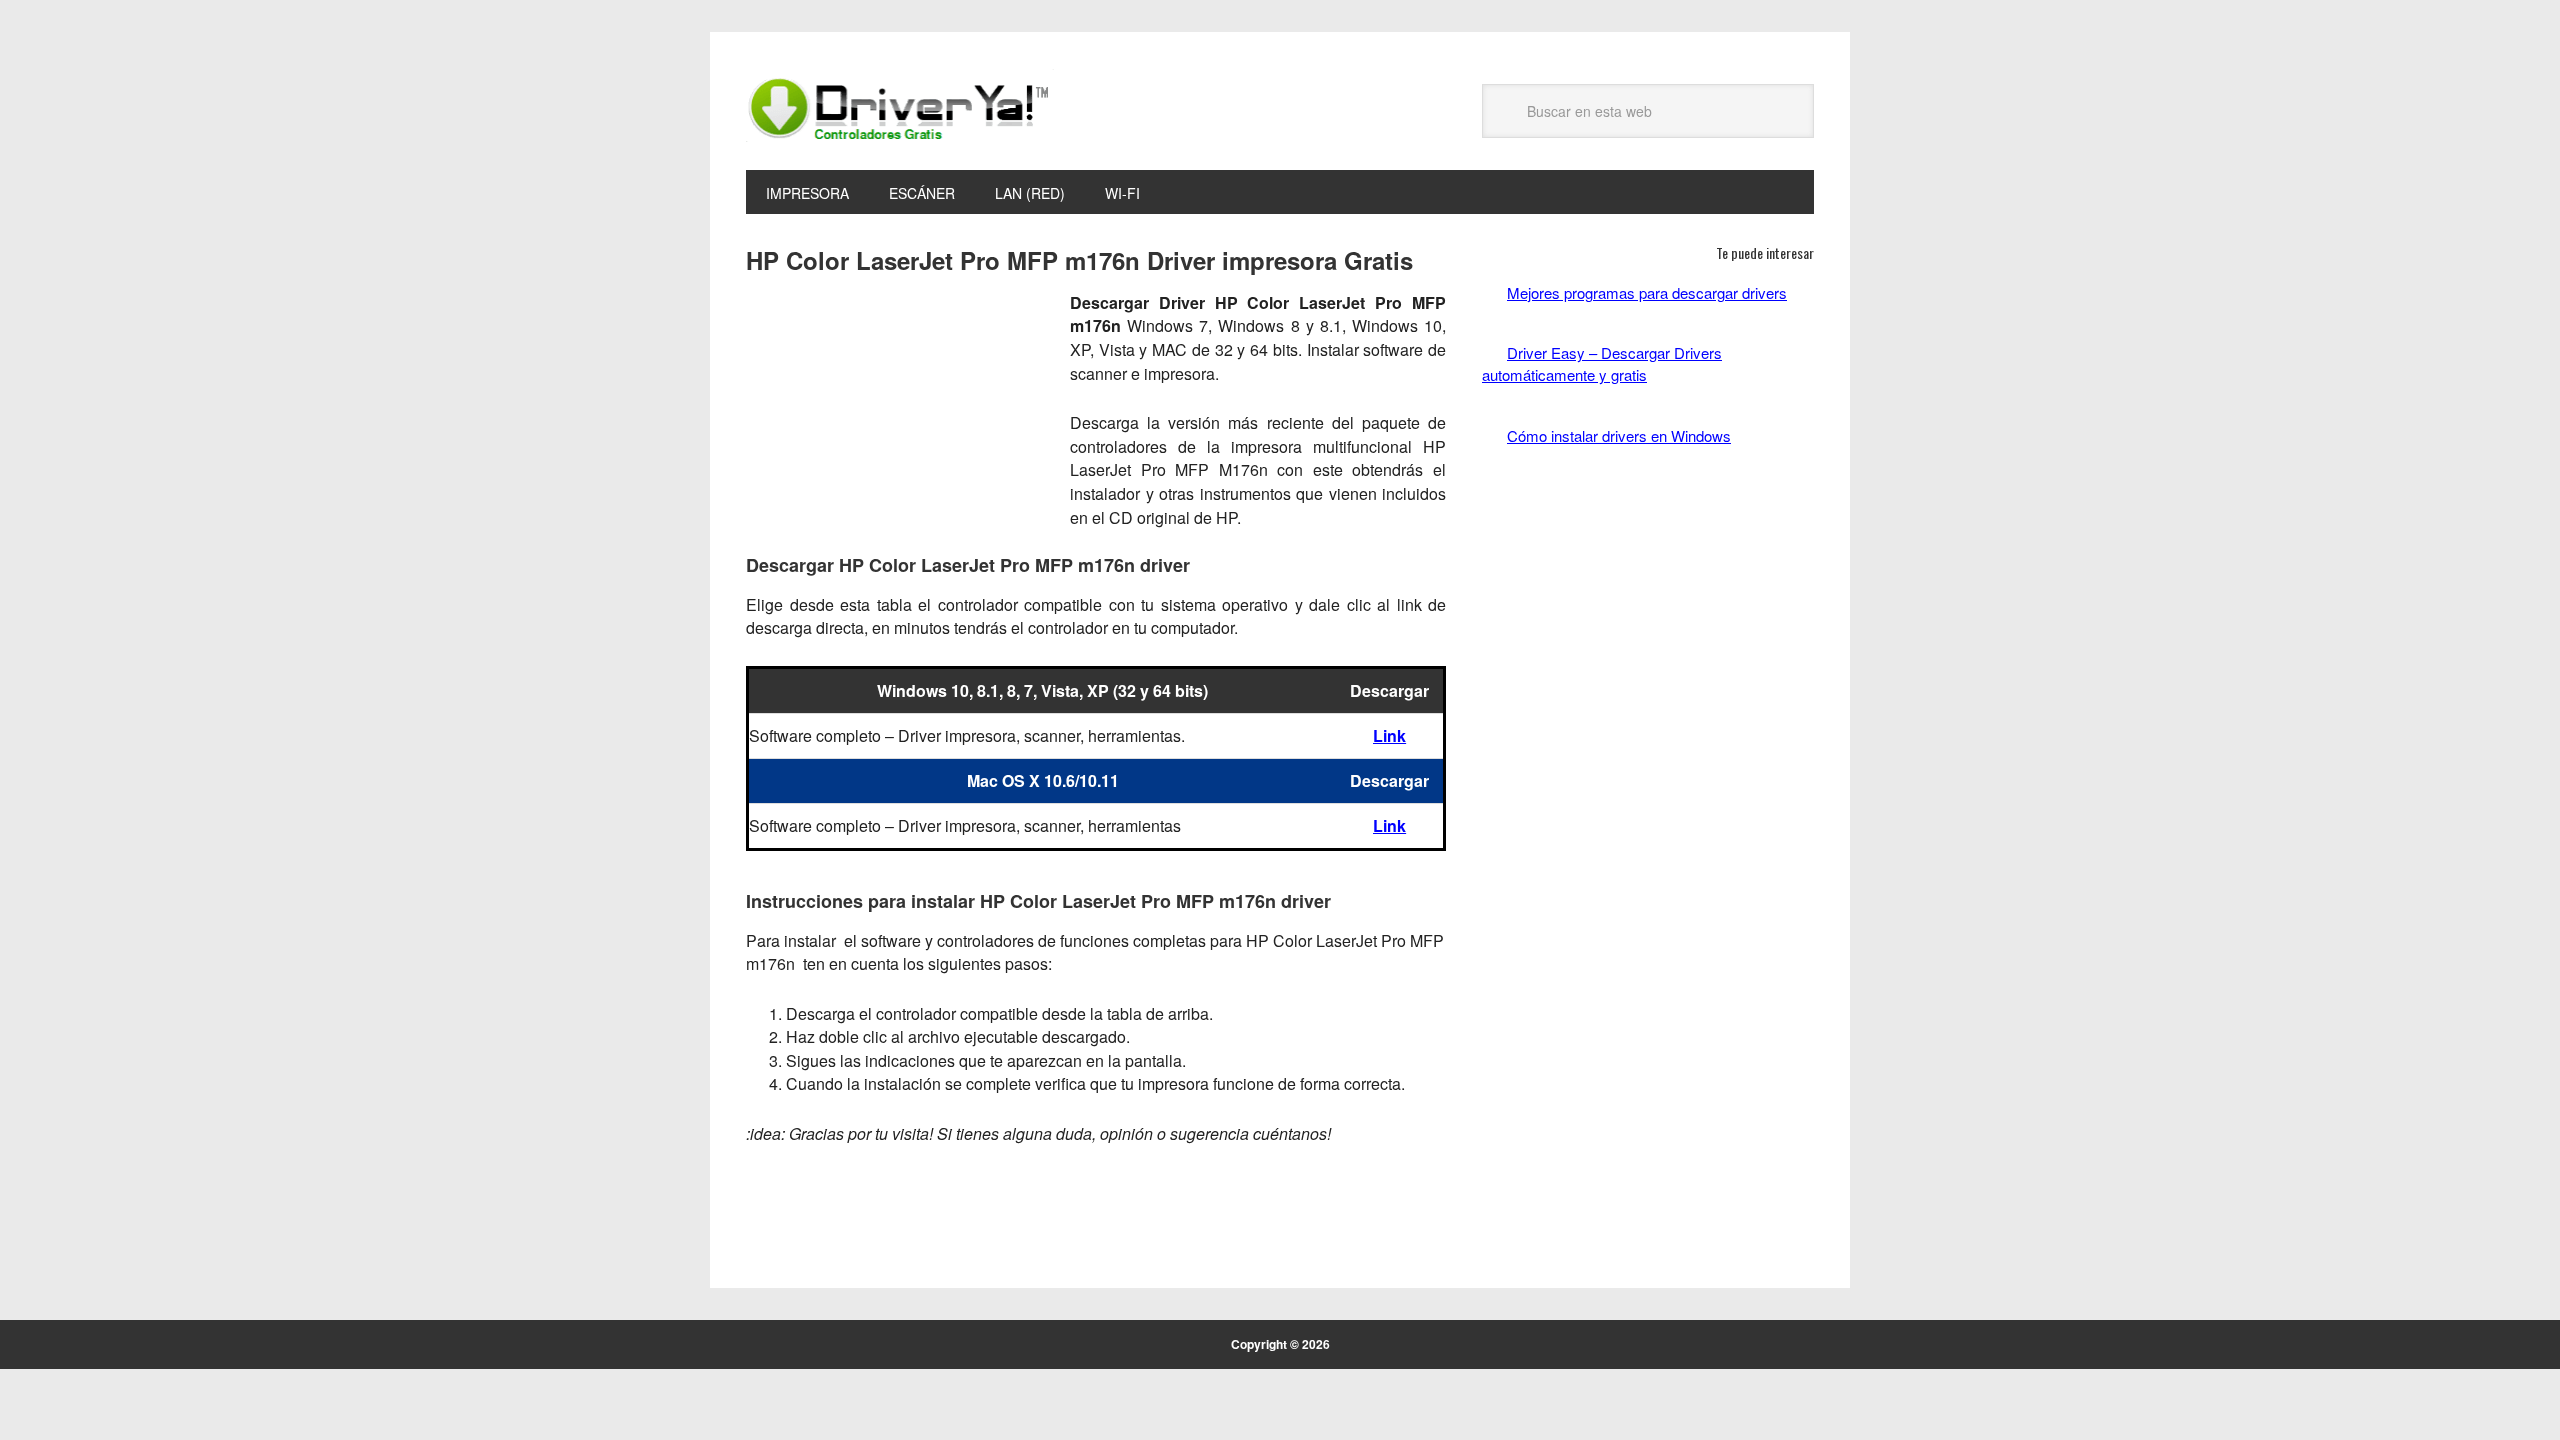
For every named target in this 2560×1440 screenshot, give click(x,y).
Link (1389, 735)
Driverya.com (900, 108)
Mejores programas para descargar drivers (1647, 292)
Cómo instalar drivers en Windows (1619, 435)
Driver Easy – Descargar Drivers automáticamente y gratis (1602, 363)
